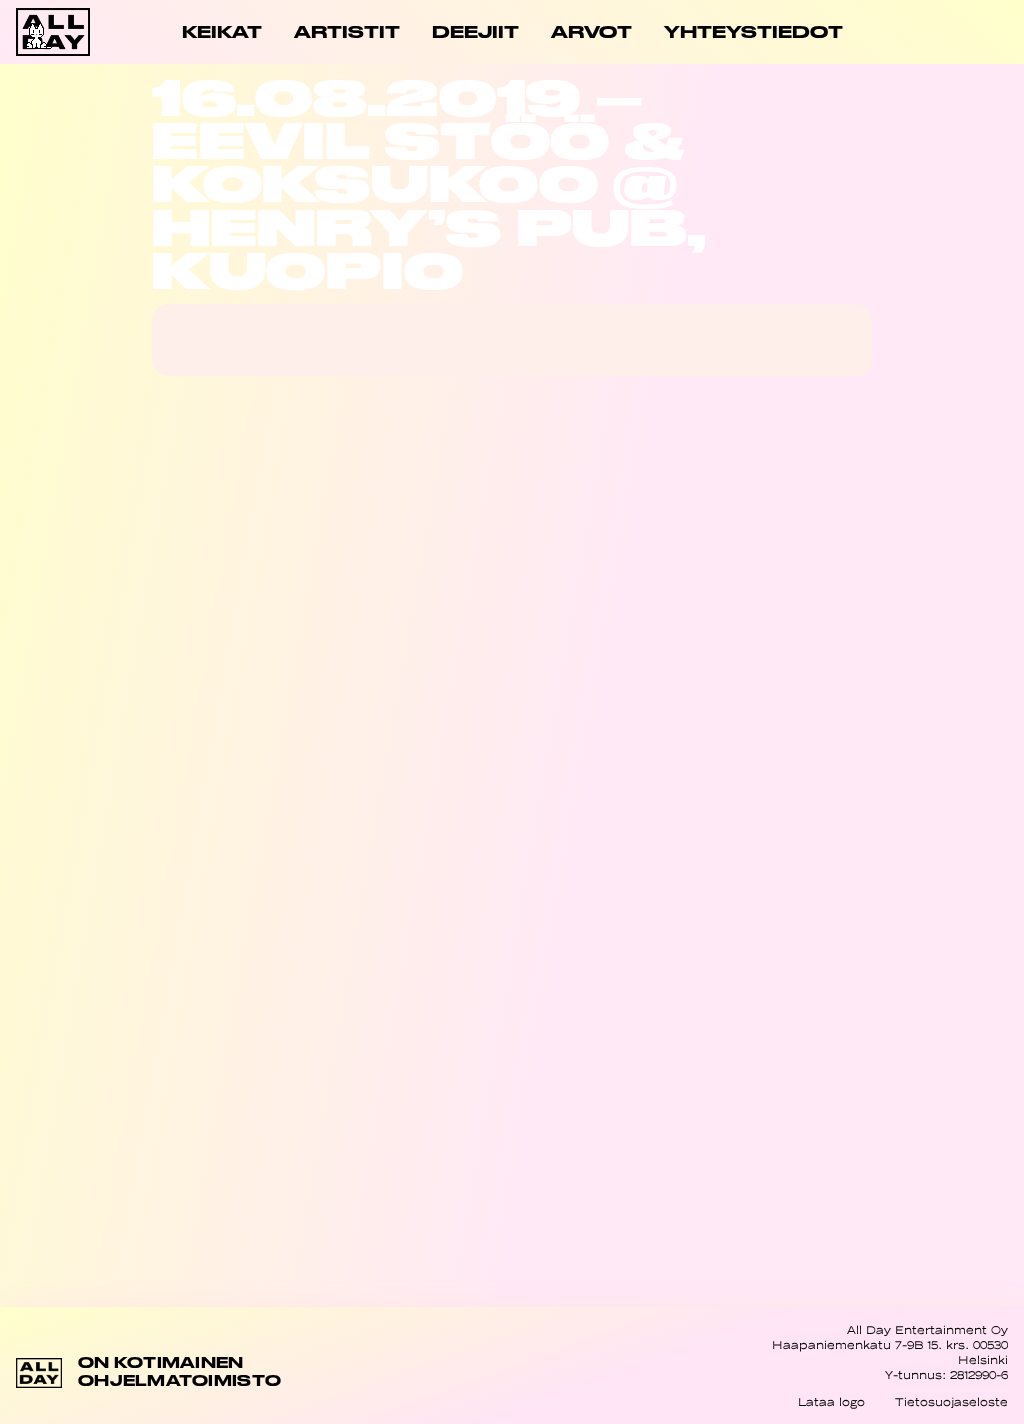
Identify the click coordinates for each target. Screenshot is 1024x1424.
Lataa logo (831, 1402)
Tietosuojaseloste (951, 1402)
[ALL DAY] (65, 32)
